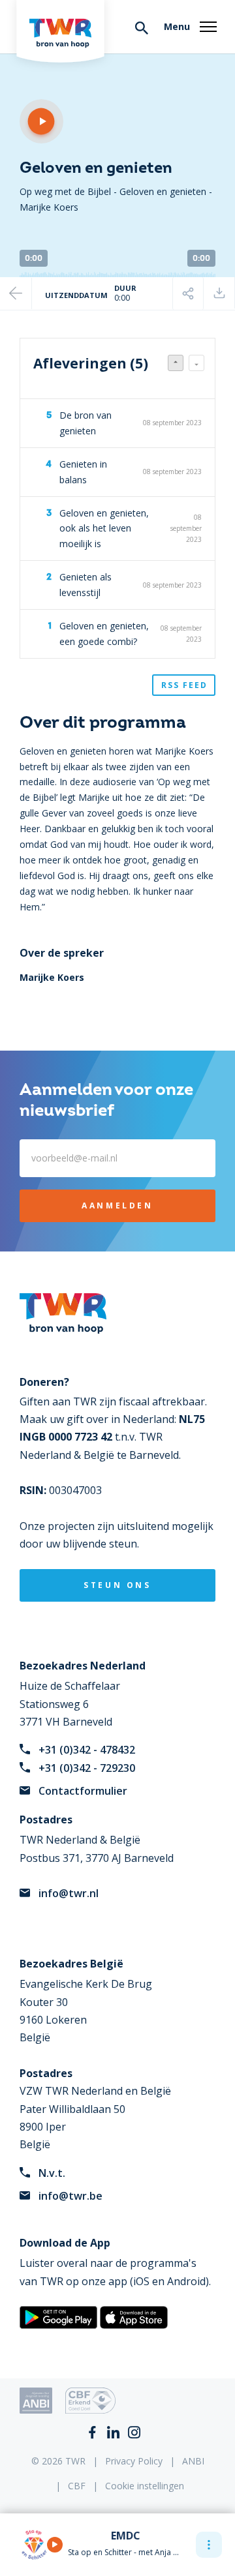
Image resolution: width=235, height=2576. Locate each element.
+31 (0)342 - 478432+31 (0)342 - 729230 (87, 1759)
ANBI (193, 2461)
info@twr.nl (69, 1893)
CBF (77, 2486)
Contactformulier (83, 1791)
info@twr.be (70, 2196)
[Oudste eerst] (196, 363)
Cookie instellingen (145, 2486)
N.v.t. (52, 2173)
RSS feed (184, 685)
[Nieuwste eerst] (176, 363)
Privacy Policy (134, 2461)
